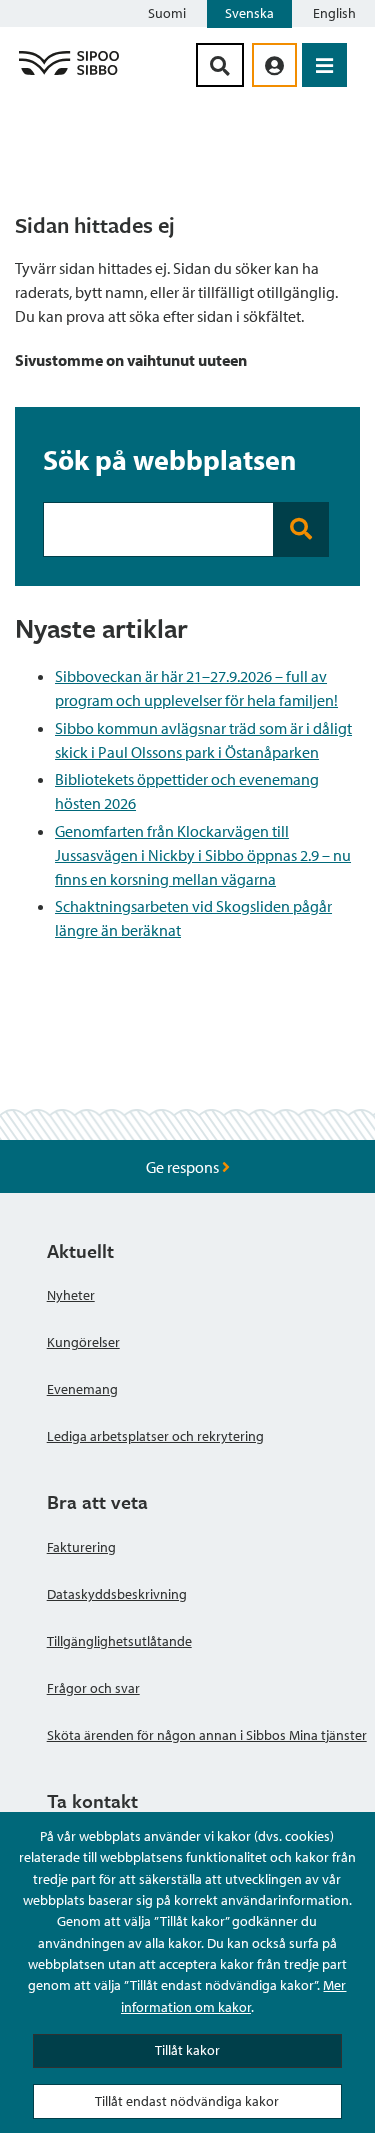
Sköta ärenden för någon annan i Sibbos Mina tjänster (207, 1735)
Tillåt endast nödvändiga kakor (187, 2101)
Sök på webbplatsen (169, 459)
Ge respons (184, 1167)
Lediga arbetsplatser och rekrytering (155, 1436)
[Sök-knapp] (220, 65)
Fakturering (81, 1547)
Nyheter (71, 1295)
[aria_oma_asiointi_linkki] (274, 65)
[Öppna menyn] (324, 65)
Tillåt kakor (187, 2050)
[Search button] (301, 529)
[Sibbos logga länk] (69, 74)
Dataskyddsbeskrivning (117, 1594)
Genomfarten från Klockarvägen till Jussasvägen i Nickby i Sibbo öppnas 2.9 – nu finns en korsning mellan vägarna (203, 855)
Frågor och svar (93, 1688)
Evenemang (82, 1389)
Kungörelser (83, 1342)
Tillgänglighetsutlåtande (119, 1641)
